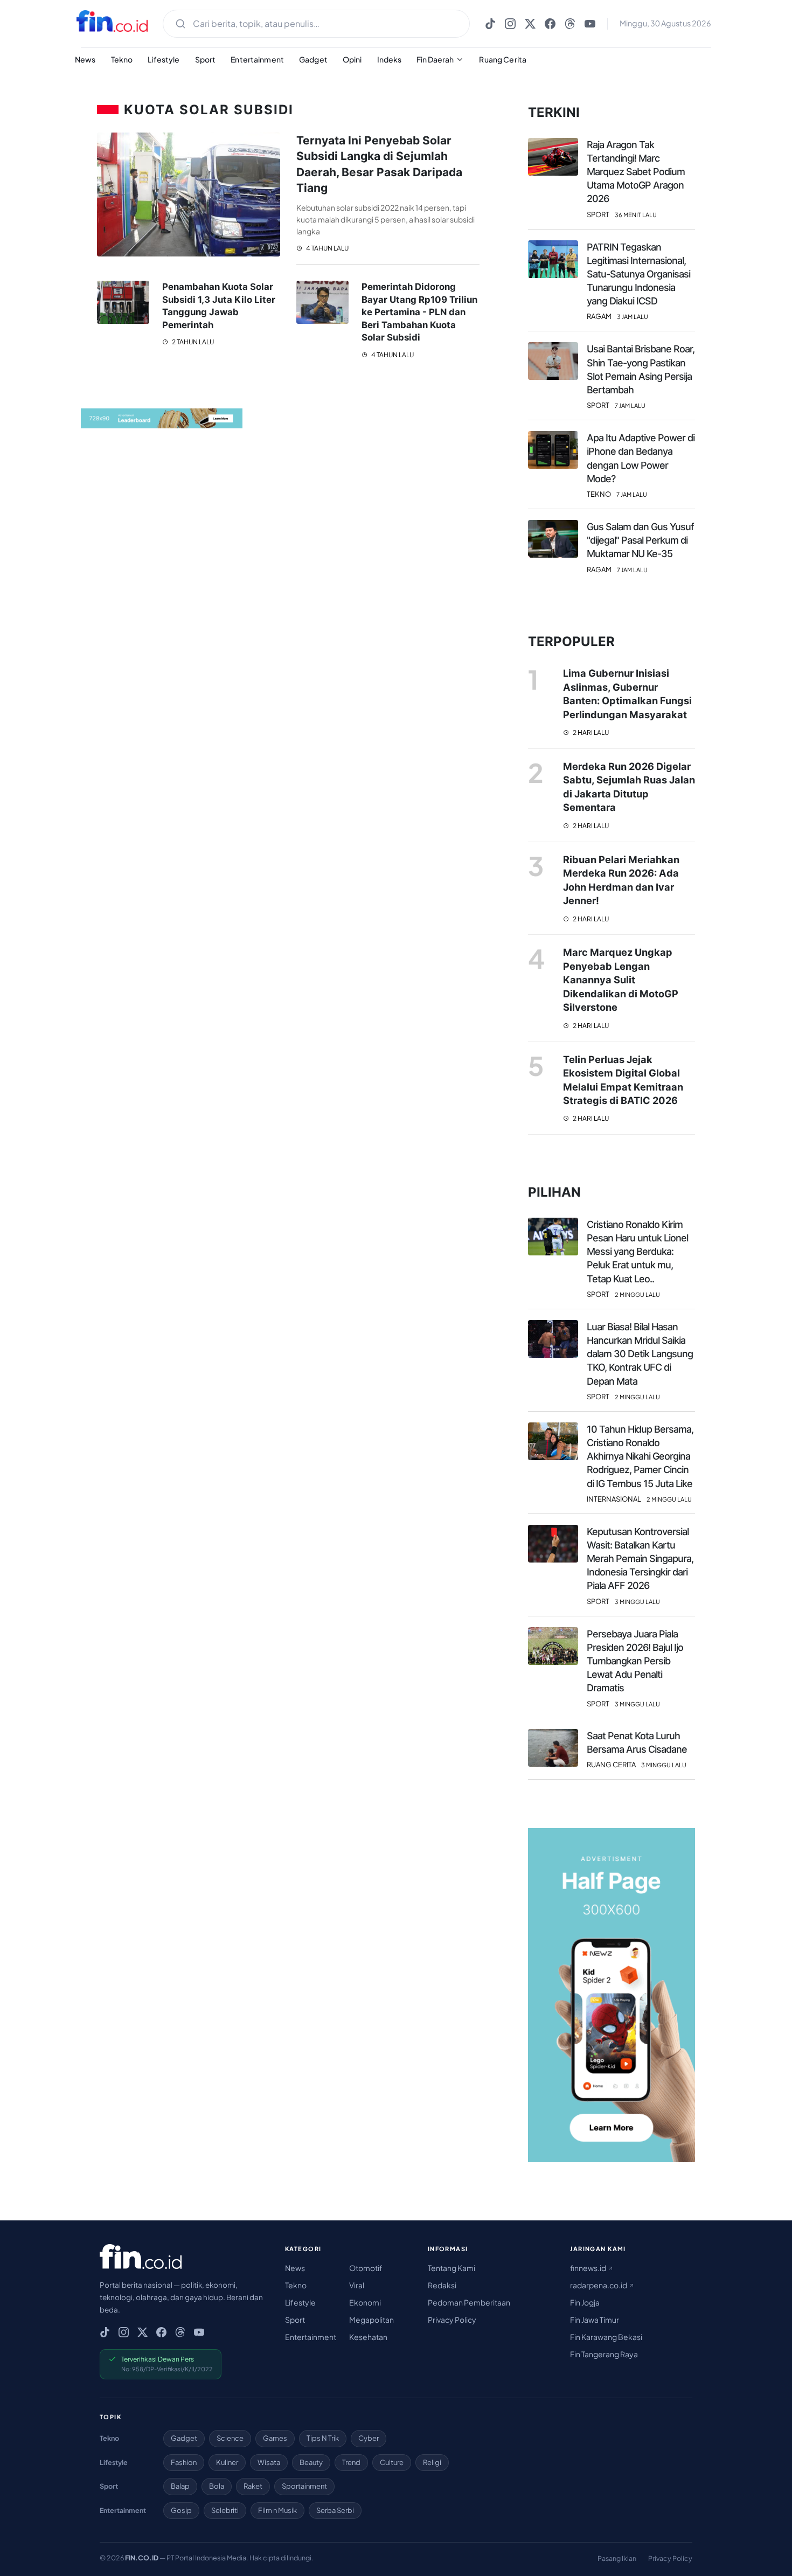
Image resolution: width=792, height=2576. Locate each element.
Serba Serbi (335, 2510)
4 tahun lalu (327, 248)
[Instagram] (510, 24)
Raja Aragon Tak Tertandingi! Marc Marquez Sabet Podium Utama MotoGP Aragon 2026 (636, 172)
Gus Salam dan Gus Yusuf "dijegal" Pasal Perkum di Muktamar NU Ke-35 (640, 540)
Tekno (122, 59)
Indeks (390, 59)
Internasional (614, 1499)
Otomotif (366, 2268)
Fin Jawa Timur (595, 2320)
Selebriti (225, 2510)
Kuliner (227, 2462)
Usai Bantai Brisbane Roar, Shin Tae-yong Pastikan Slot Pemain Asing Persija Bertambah (641, 369)
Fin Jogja (585, 2302)
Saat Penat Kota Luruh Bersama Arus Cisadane (637, 1742)
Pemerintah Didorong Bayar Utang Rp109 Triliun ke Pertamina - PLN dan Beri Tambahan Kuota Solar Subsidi (419, 312)
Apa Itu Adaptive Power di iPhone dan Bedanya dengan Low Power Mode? (641, 458)
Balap (180, 2486)
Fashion (184, 2462)
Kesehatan (368, 2337)
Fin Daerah (435, 59)
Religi (432, 2462)
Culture (392, 2462)
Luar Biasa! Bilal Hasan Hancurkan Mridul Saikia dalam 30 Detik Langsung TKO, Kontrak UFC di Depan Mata (640, 1354)
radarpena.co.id (599, 2285)
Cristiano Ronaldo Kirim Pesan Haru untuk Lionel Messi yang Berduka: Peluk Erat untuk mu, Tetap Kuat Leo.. (637, 1252)
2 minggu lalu (637, 1294)
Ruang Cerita (503, 59)
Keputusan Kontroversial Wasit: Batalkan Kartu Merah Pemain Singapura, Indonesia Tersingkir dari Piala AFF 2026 (640, 1559)
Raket (253, 2486)
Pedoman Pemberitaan (469, 2302)
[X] (530, 24)
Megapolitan (371, 2320)
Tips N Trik (323, 2438)
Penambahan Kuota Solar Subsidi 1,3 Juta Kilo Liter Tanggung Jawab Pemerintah (219, 306)
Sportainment (304, 2486)
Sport (206, 59)
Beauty (311, 2462)
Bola (217, 2486)
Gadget (313, 59)
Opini (352, 59)
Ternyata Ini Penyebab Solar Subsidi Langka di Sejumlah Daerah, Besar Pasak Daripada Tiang (379, 164)
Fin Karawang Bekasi (606, 2337)
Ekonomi (365, 2302)
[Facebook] (550, 24)
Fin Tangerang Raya (604, 2354)
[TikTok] (490, 24)
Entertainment (257, 59)
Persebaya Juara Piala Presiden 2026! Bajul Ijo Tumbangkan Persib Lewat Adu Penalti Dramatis (635, 1661)
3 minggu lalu (637, 1602)
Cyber (369, 2438)
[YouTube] (590, 24)
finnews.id (589, 2268)
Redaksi (442, 2285)
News (85, 59)
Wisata (269, 2462)
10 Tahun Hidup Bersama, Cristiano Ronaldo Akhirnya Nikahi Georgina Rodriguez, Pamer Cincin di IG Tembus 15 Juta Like (640, 1456)
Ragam (599, 317)
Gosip (181, 2510)
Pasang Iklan (617, 2558)
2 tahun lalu (192, 342)
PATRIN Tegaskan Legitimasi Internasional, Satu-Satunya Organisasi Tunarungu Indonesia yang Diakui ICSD (638, 274)
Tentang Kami (451, 2268)
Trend (351, 2462)
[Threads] (570, 24)
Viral (357, 2285)
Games (275, 2438)
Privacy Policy (452, 2320)
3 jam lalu (633, 317)
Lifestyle (164, 59)
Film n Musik (277, 2510)
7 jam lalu (630, 405)
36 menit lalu (636, 215)
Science (230, 2438)
